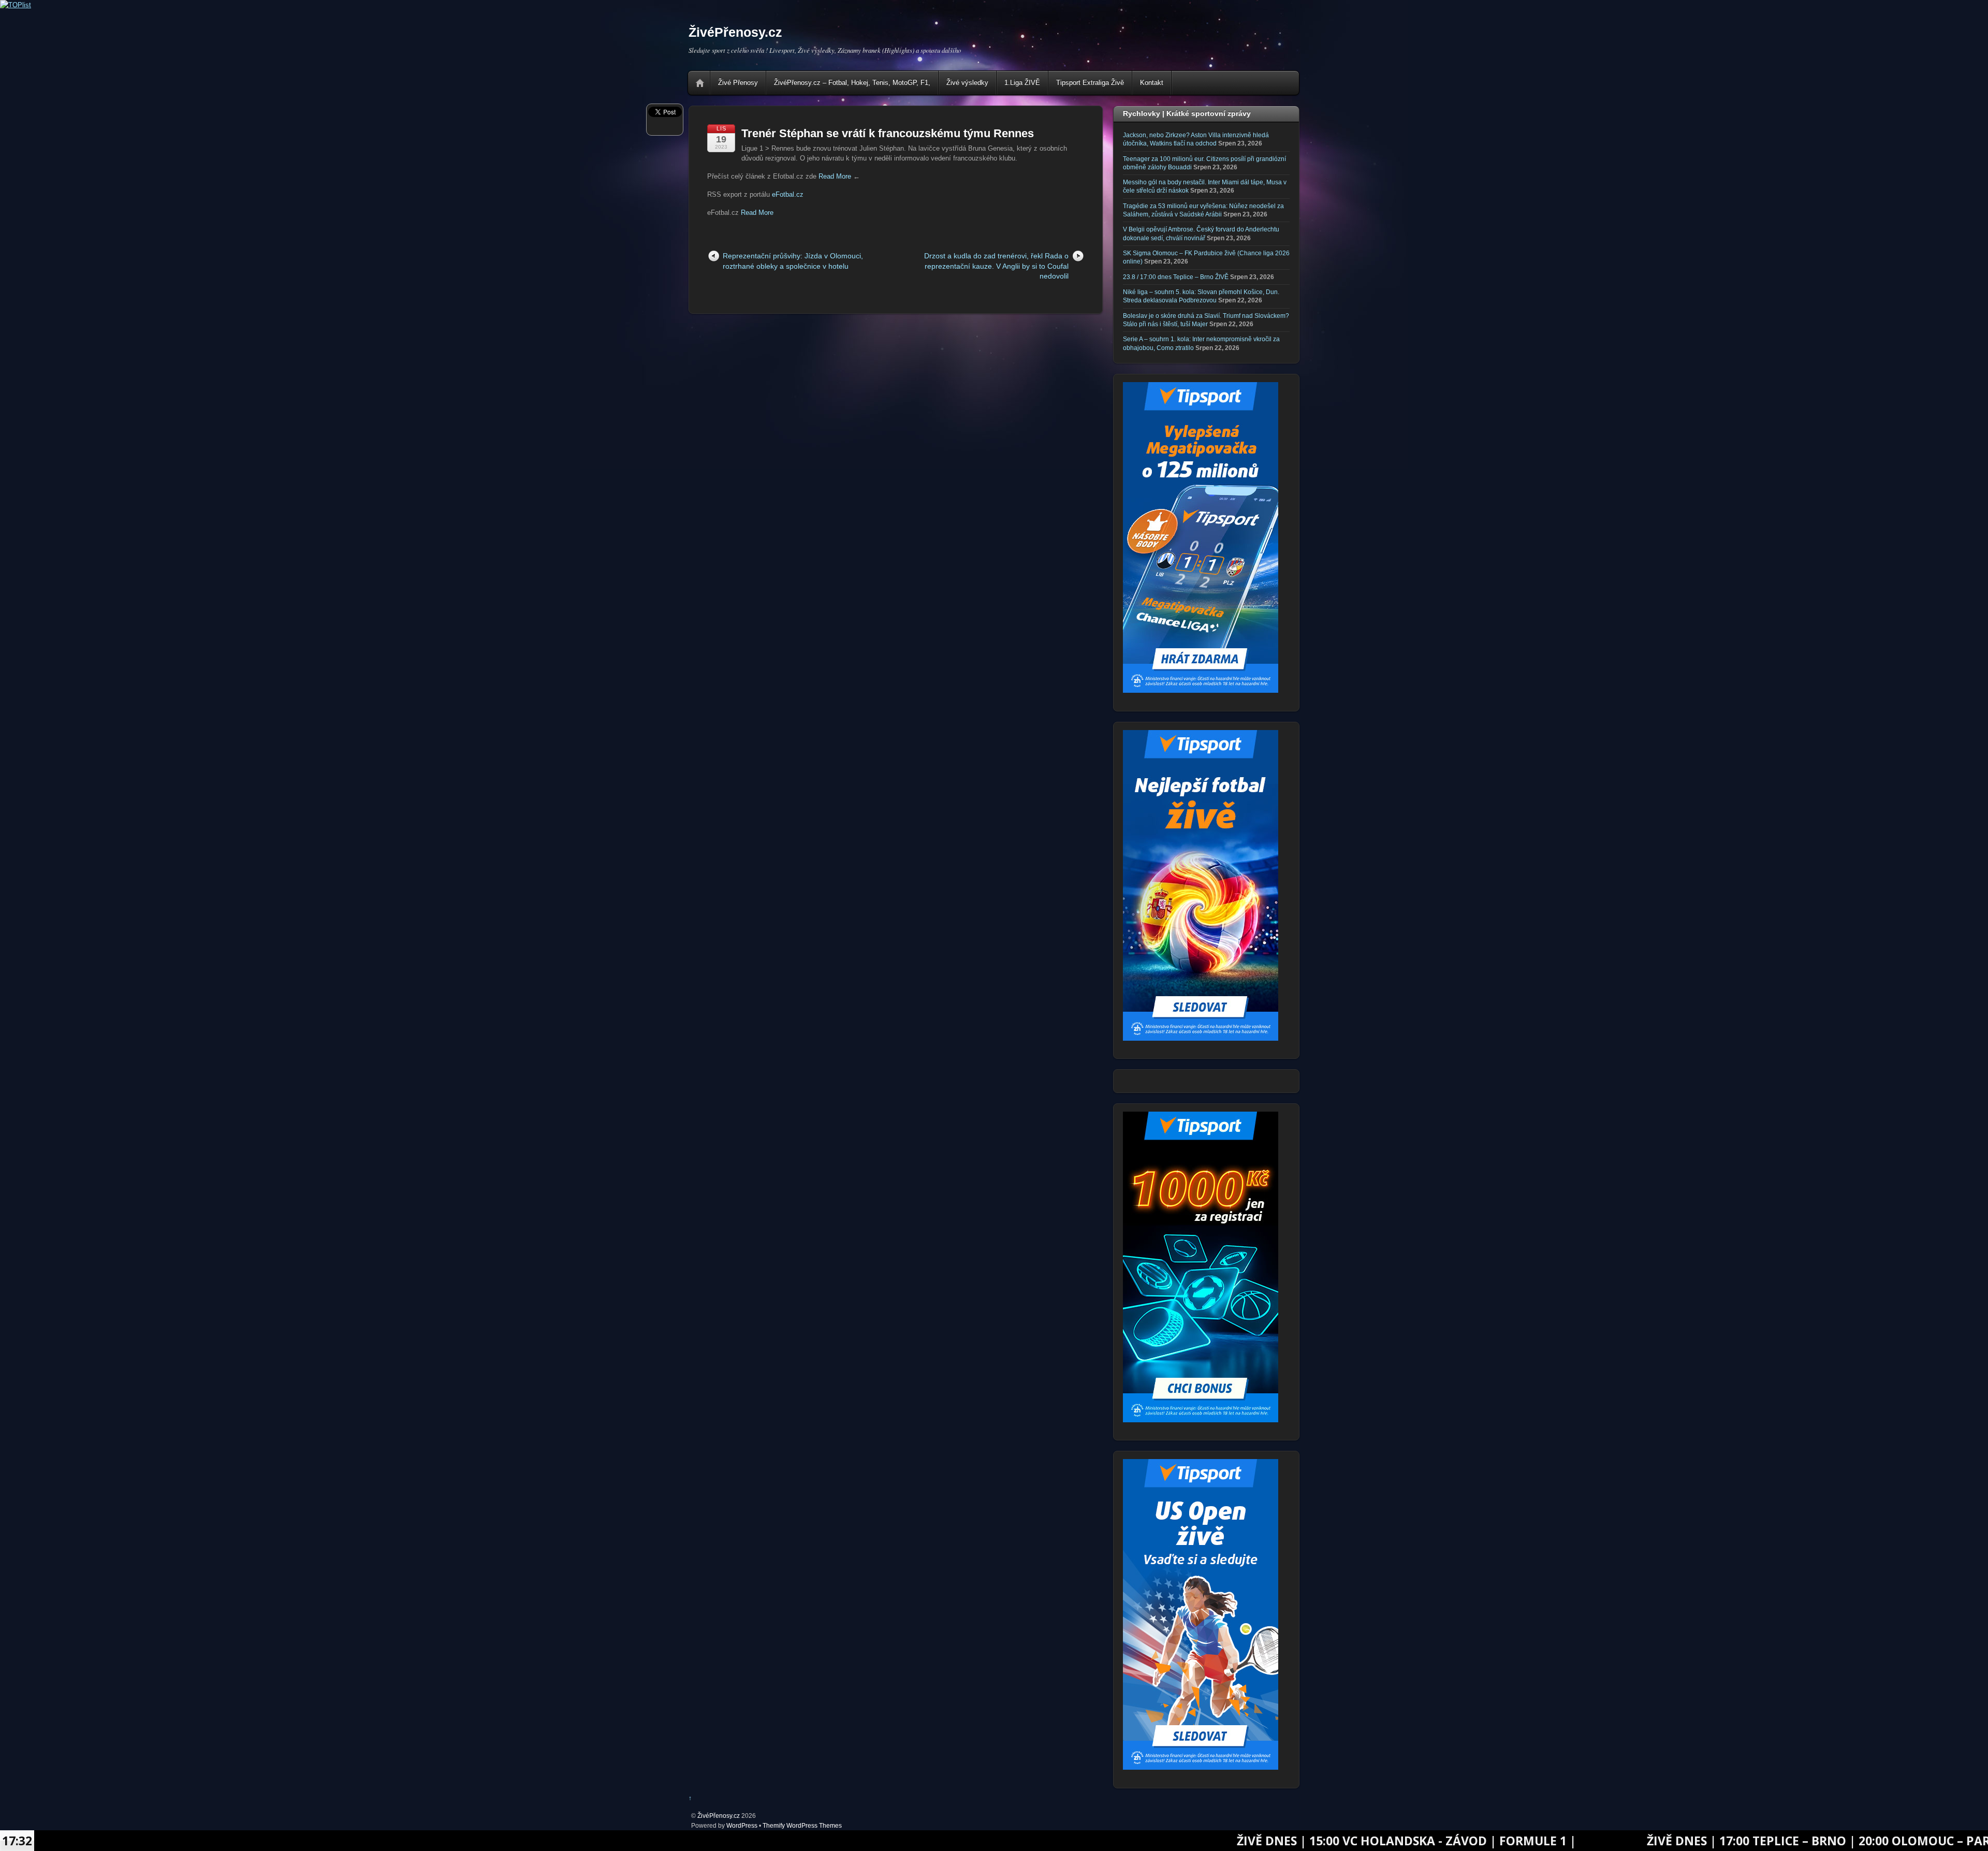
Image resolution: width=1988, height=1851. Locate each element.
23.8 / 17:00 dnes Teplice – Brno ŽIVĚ (1176, 277)
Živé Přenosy (738, 83)
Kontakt (1152, 83)
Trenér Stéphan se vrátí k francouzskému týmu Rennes (888, 133)
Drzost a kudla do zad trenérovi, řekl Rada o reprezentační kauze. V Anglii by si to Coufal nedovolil (996, 266)
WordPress (742, 1825)
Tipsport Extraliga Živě (1090, 83)
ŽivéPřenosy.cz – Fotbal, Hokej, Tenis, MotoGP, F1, (852, 83)
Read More (835, 176)
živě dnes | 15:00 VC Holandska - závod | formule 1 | (1184, 1841)
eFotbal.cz (788, 194)
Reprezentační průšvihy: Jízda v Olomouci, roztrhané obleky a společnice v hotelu (793, 261)
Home (700, 83)
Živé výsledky (967, 83)
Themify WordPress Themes (802, 1825)
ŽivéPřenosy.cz (719, 1816)
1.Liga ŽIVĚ (1022, 83)
